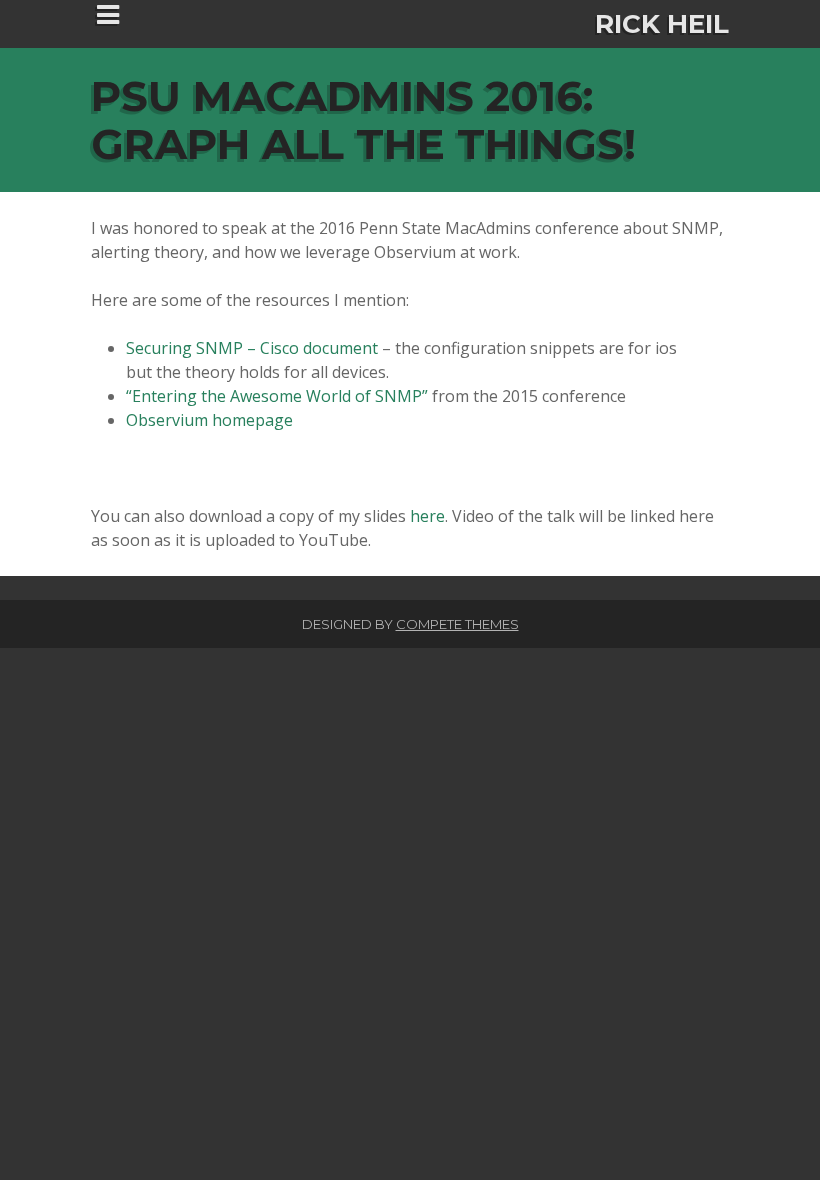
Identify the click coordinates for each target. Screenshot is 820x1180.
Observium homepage (209, 420)
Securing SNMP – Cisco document (252, 348)
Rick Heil (662, 24)
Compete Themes (457, 624)
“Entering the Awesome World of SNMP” (277, 396)
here (427, 516)
